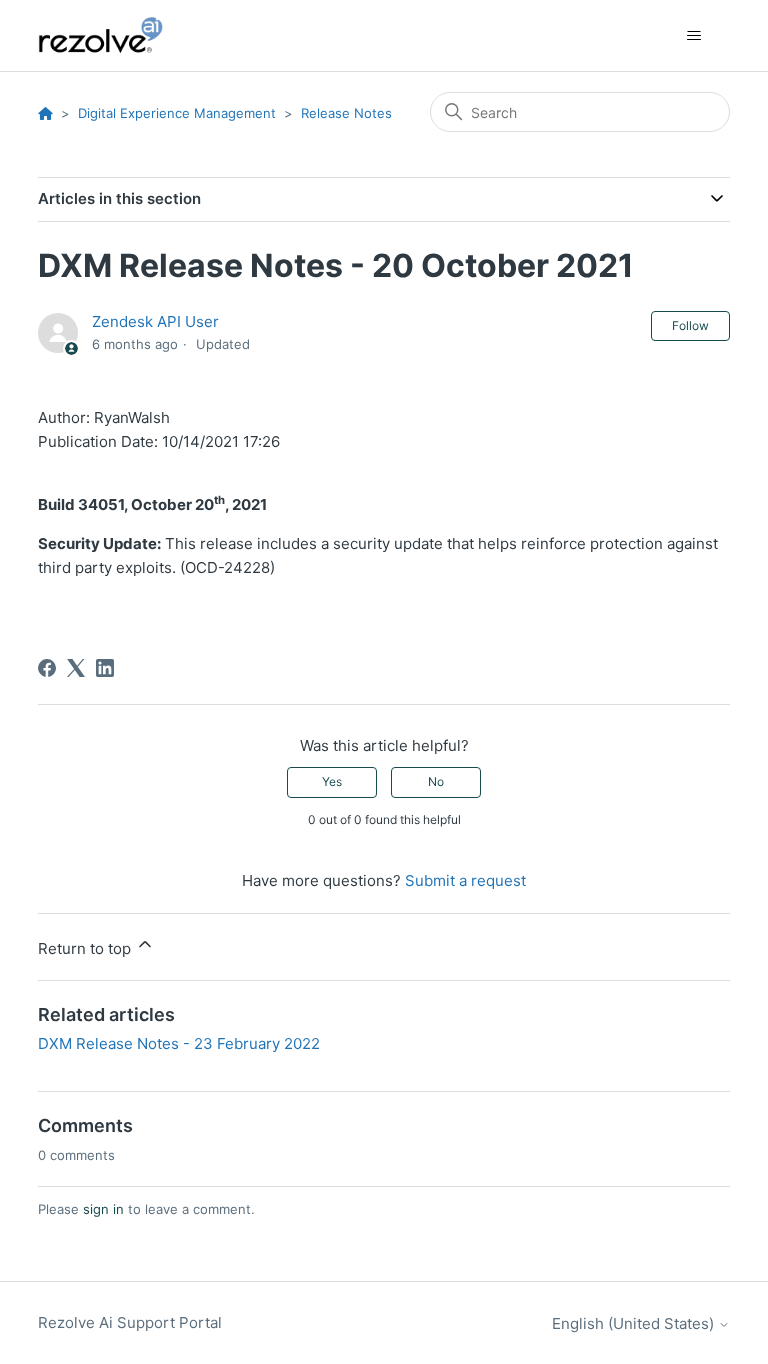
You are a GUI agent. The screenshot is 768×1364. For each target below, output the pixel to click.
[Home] (112, 35)
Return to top (86, 948)
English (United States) (635, 1323)
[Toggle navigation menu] (694, 36)
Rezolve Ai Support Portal (130, 1322)
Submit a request (465, 880)
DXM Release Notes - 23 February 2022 (179, 1043)
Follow (690, 325)
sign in (103, 1209)
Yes (332, 781)
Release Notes (346, 113)
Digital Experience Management (177, 113)
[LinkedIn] (105, 668)
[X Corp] (76, 668)
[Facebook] (47, 668)
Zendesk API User (155, 321)
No (436, 781)
